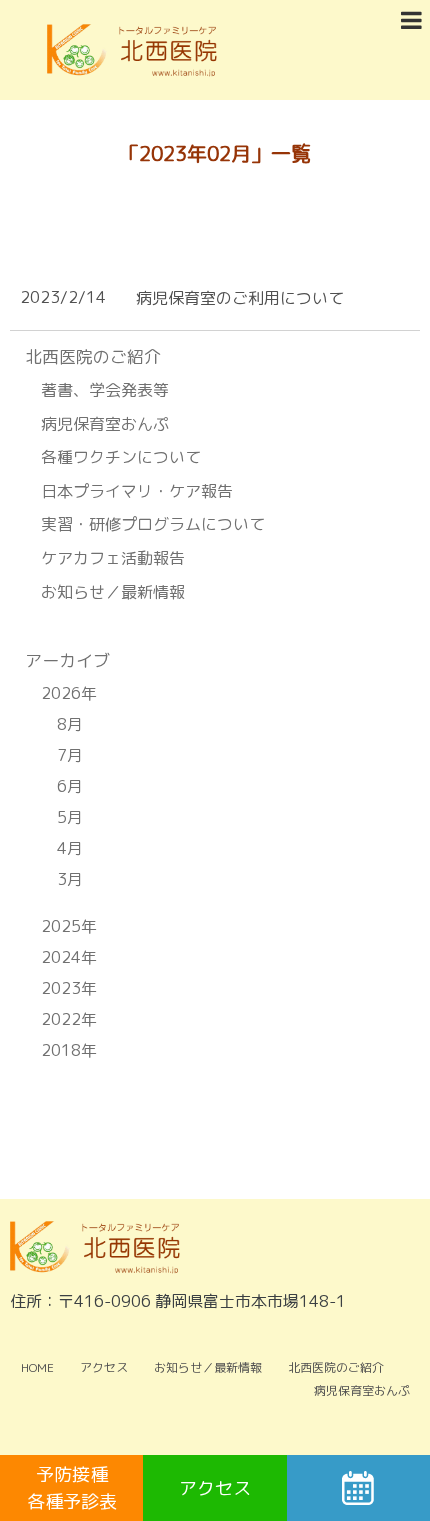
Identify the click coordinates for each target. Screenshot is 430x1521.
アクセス (104, 1367)
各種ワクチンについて (121, 457)
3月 (70, 879)
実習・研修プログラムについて (153, 524)
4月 (70, 848)
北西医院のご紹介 (336, 1367)
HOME (37, 1367)
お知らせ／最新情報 (113, 592)
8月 (70, 724)
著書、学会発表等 (105, 390)
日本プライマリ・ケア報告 (137, 491)
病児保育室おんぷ (105, 424)
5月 (70, 817)
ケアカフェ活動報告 (113, 558)
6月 (70, 786)
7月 (70, 755)
